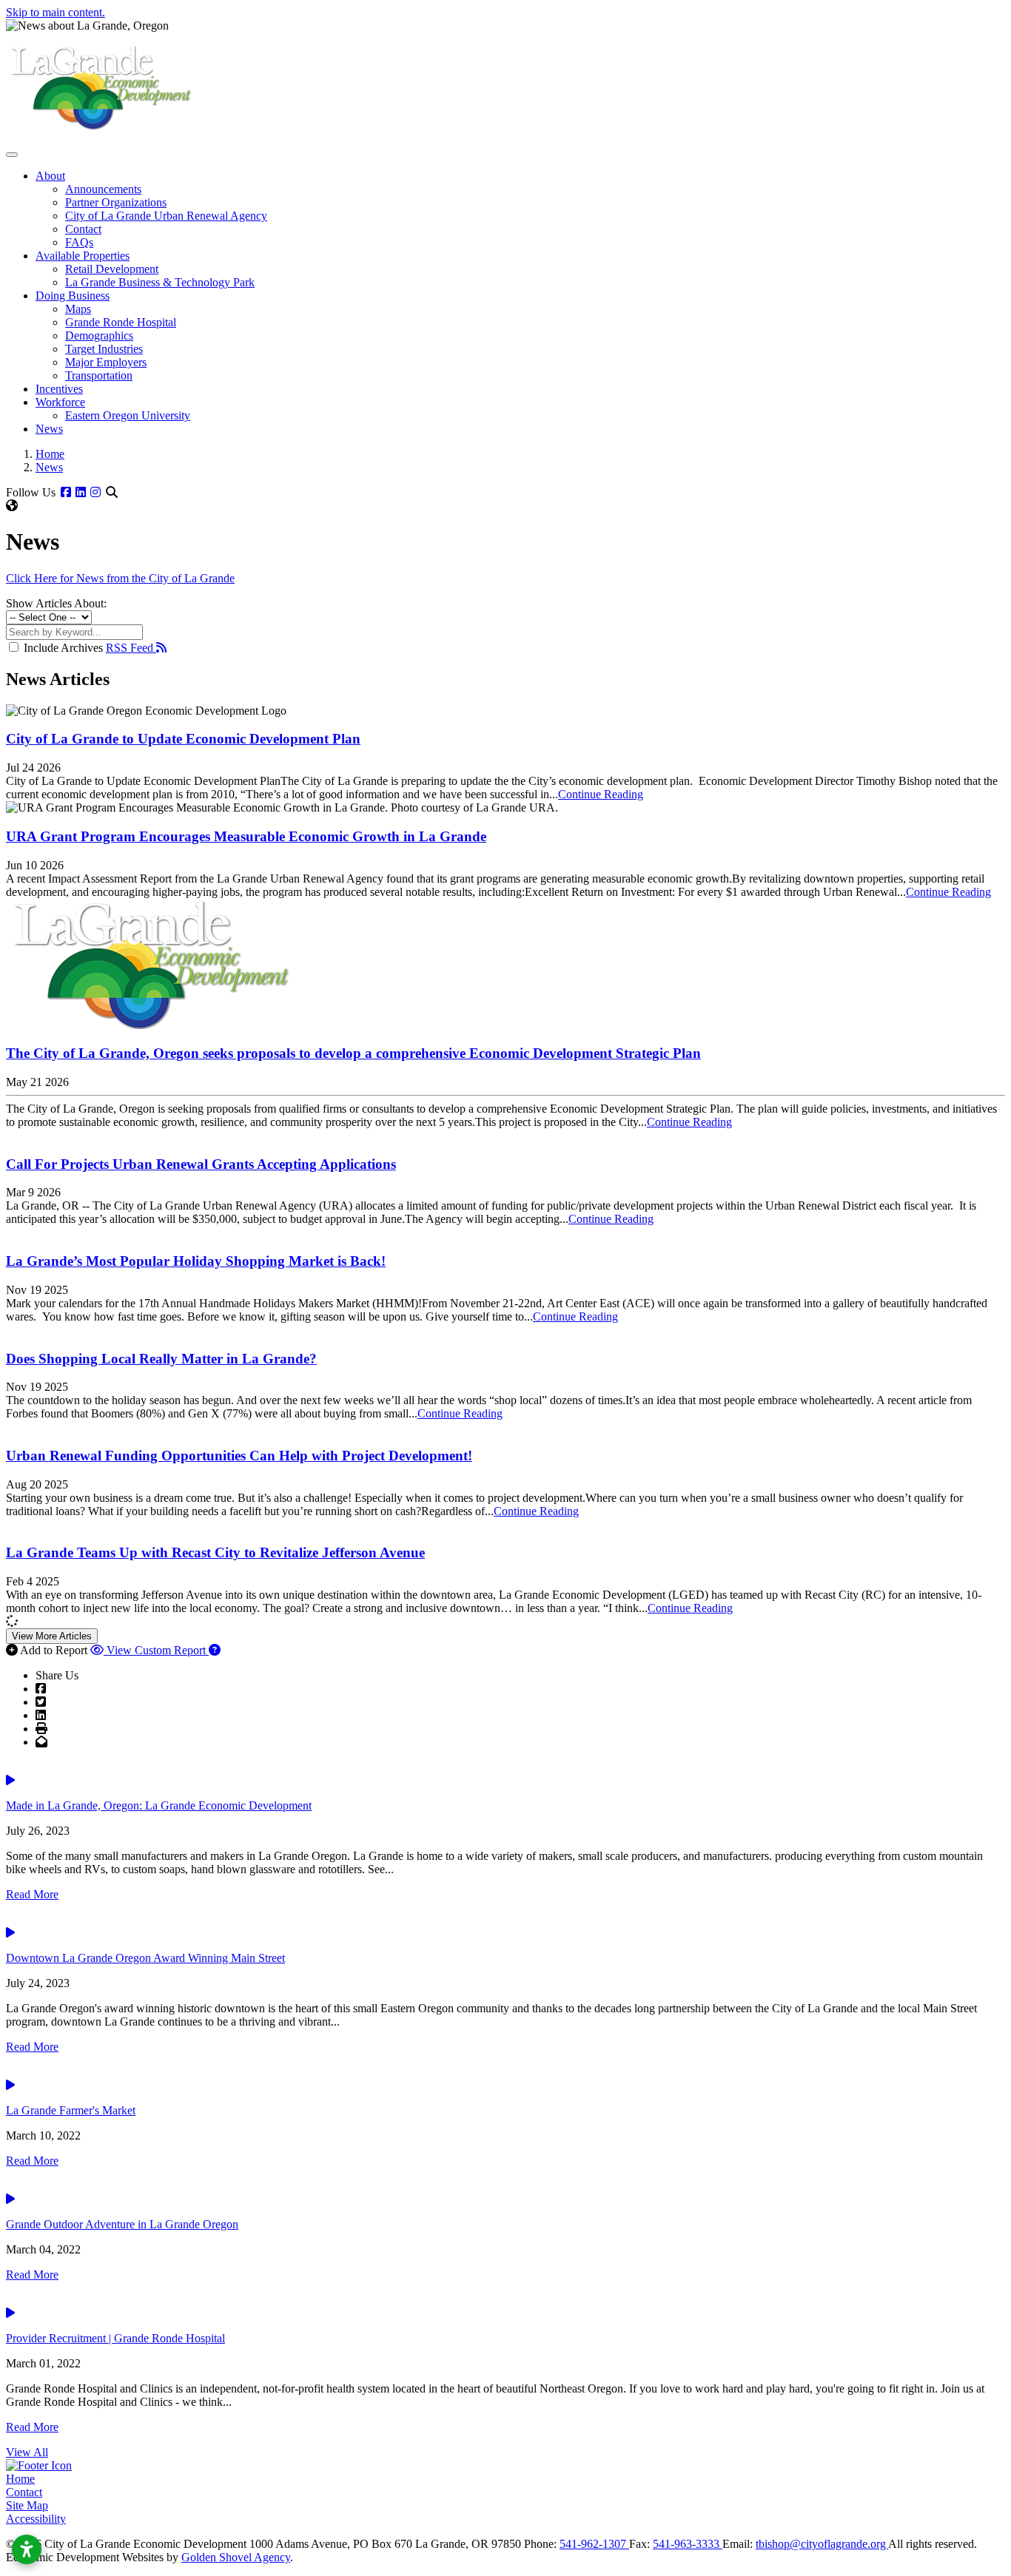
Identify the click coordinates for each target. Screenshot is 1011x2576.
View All (27, 2452)
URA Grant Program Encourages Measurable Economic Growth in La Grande (246, 836)
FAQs (79, 242)
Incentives (59, 389)
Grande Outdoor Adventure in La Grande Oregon (122, 2224)
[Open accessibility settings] (27, 2549)
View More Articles (52, 1636)
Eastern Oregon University (128, 415)
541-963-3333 (688, 2544)
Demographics (99, 336)
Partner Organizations (116, 202)
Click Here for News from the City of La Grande (120, 578)
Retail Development (112, 269)
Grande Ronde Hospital (121, 322)
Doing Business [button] (73, 296)
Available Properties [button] (83, 256)
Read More (32, 1894)
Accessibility (36, 2519)
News (49, 429)
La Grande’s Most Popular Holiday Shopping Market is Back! (196, 1261)
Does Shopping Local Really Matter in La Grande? (161, 1359)
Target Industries (104, 349)
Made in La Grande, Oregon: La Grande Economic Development (159, 1805)
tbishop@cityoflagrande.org (822, 2544)
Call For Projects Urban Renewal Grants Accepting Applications (201, 1164)
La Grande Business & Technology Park (160, 282)
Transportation (99, 375)
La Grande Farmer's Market (71, 2110)
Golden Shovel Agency (236, 2557)
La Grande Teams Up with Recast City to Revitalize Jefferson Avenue (215, 1552)
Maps (78, 309)
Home (20, 2479)
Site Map (27, 2505)
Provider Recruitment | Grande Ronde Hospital (115, 2338)
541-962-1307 (594, 2544)
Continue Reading (601, 794)
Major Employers (106, 362)
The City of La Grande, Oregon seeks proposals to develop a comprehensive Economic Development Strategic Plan (353, 1053)
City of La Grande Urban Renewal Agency (166, 216)
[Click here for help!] (215, 1650)
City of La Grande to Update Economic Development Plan (183, 739)
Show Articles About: (56, 603)
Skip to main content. (56, 12)
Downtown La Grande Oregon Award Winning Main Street (145, 1958)
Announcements (103, 189)
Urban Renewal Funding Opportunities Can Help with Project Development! (239, 1456)
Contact (83, 229)
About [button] (50, 176)
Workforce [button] (60, 402)
